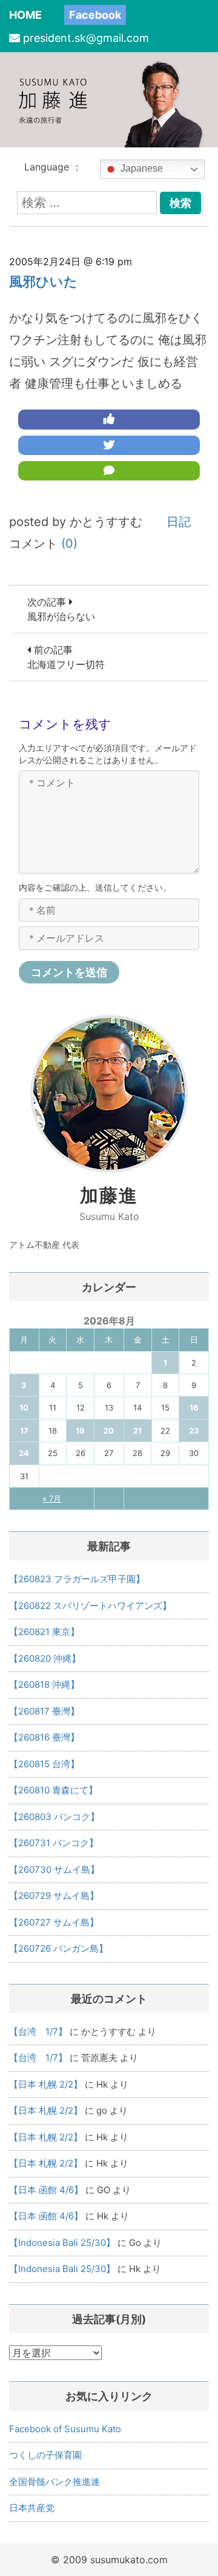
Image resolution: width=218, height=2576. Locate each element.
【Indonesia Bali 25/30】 (62, 2243)
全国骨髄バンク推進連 (54, 2482)
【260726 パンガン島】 (58, 1948)
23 (194, 1431)
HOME (25, 15)
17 (24, 1431)
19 (80, 1431)
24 (24, 1453)
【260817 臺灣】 (44, 1711)
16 (194, 1408)
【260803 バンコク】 (54, 1817)
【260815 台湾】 (44, 1764)
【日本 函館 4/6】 (46, 2190)
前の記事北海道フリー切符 (66, 657)
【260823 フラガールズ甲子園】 (77, 1579)
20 (109, 1431)
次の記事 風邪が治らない (61, 609)
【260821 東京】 (44, 1632)
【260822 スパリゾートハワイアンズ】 (90, 1606)
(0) (69, 544)
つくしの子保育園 (45, 2455)
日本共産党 (32, 2508)
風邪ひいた (43, 282)
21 (137, 1431)
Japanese (140, 169)
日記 (179, 522)
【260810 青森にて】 (53, 1790)
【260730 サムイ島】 (54, 1870)
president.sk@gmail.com (86, 38)
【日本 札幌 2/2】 (46, 2084)
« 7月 (52, 1499)
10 (24, 1408)
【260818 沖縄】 (44, 1684)
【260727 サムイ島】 (54, 1922)
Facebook (95, 15)
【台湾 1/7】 (38, 2031)
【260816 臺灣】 (44, 1737)
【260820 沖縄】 (45, 1658)
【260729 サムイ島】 (54, 1896)
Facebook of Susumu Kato (65, 2429)
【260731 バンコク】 (54, 1843)
